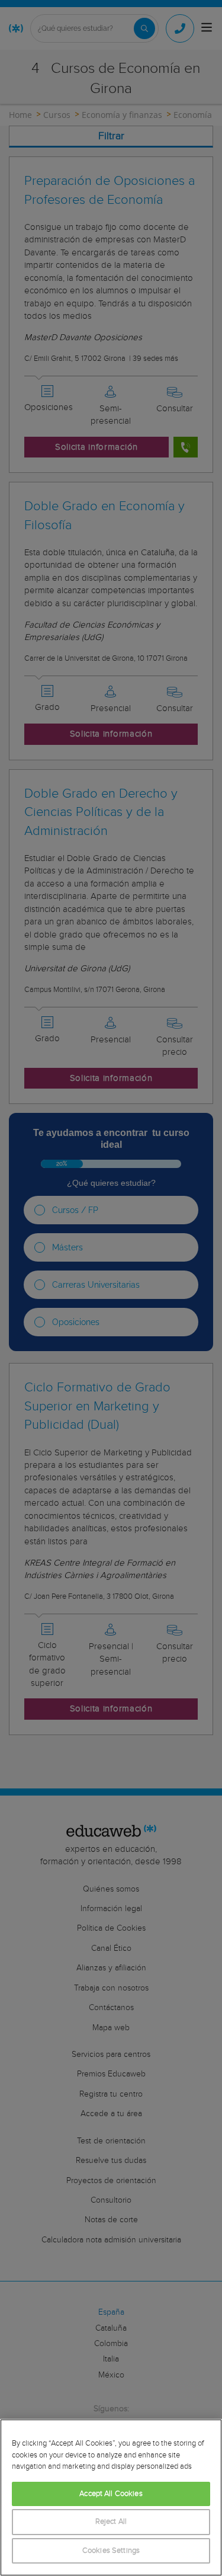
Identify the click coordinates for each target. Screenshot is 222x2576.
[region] (111, 2497)
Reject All (111, 2522)
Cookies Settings (111, 2551)
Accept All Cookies (111, 2494)
